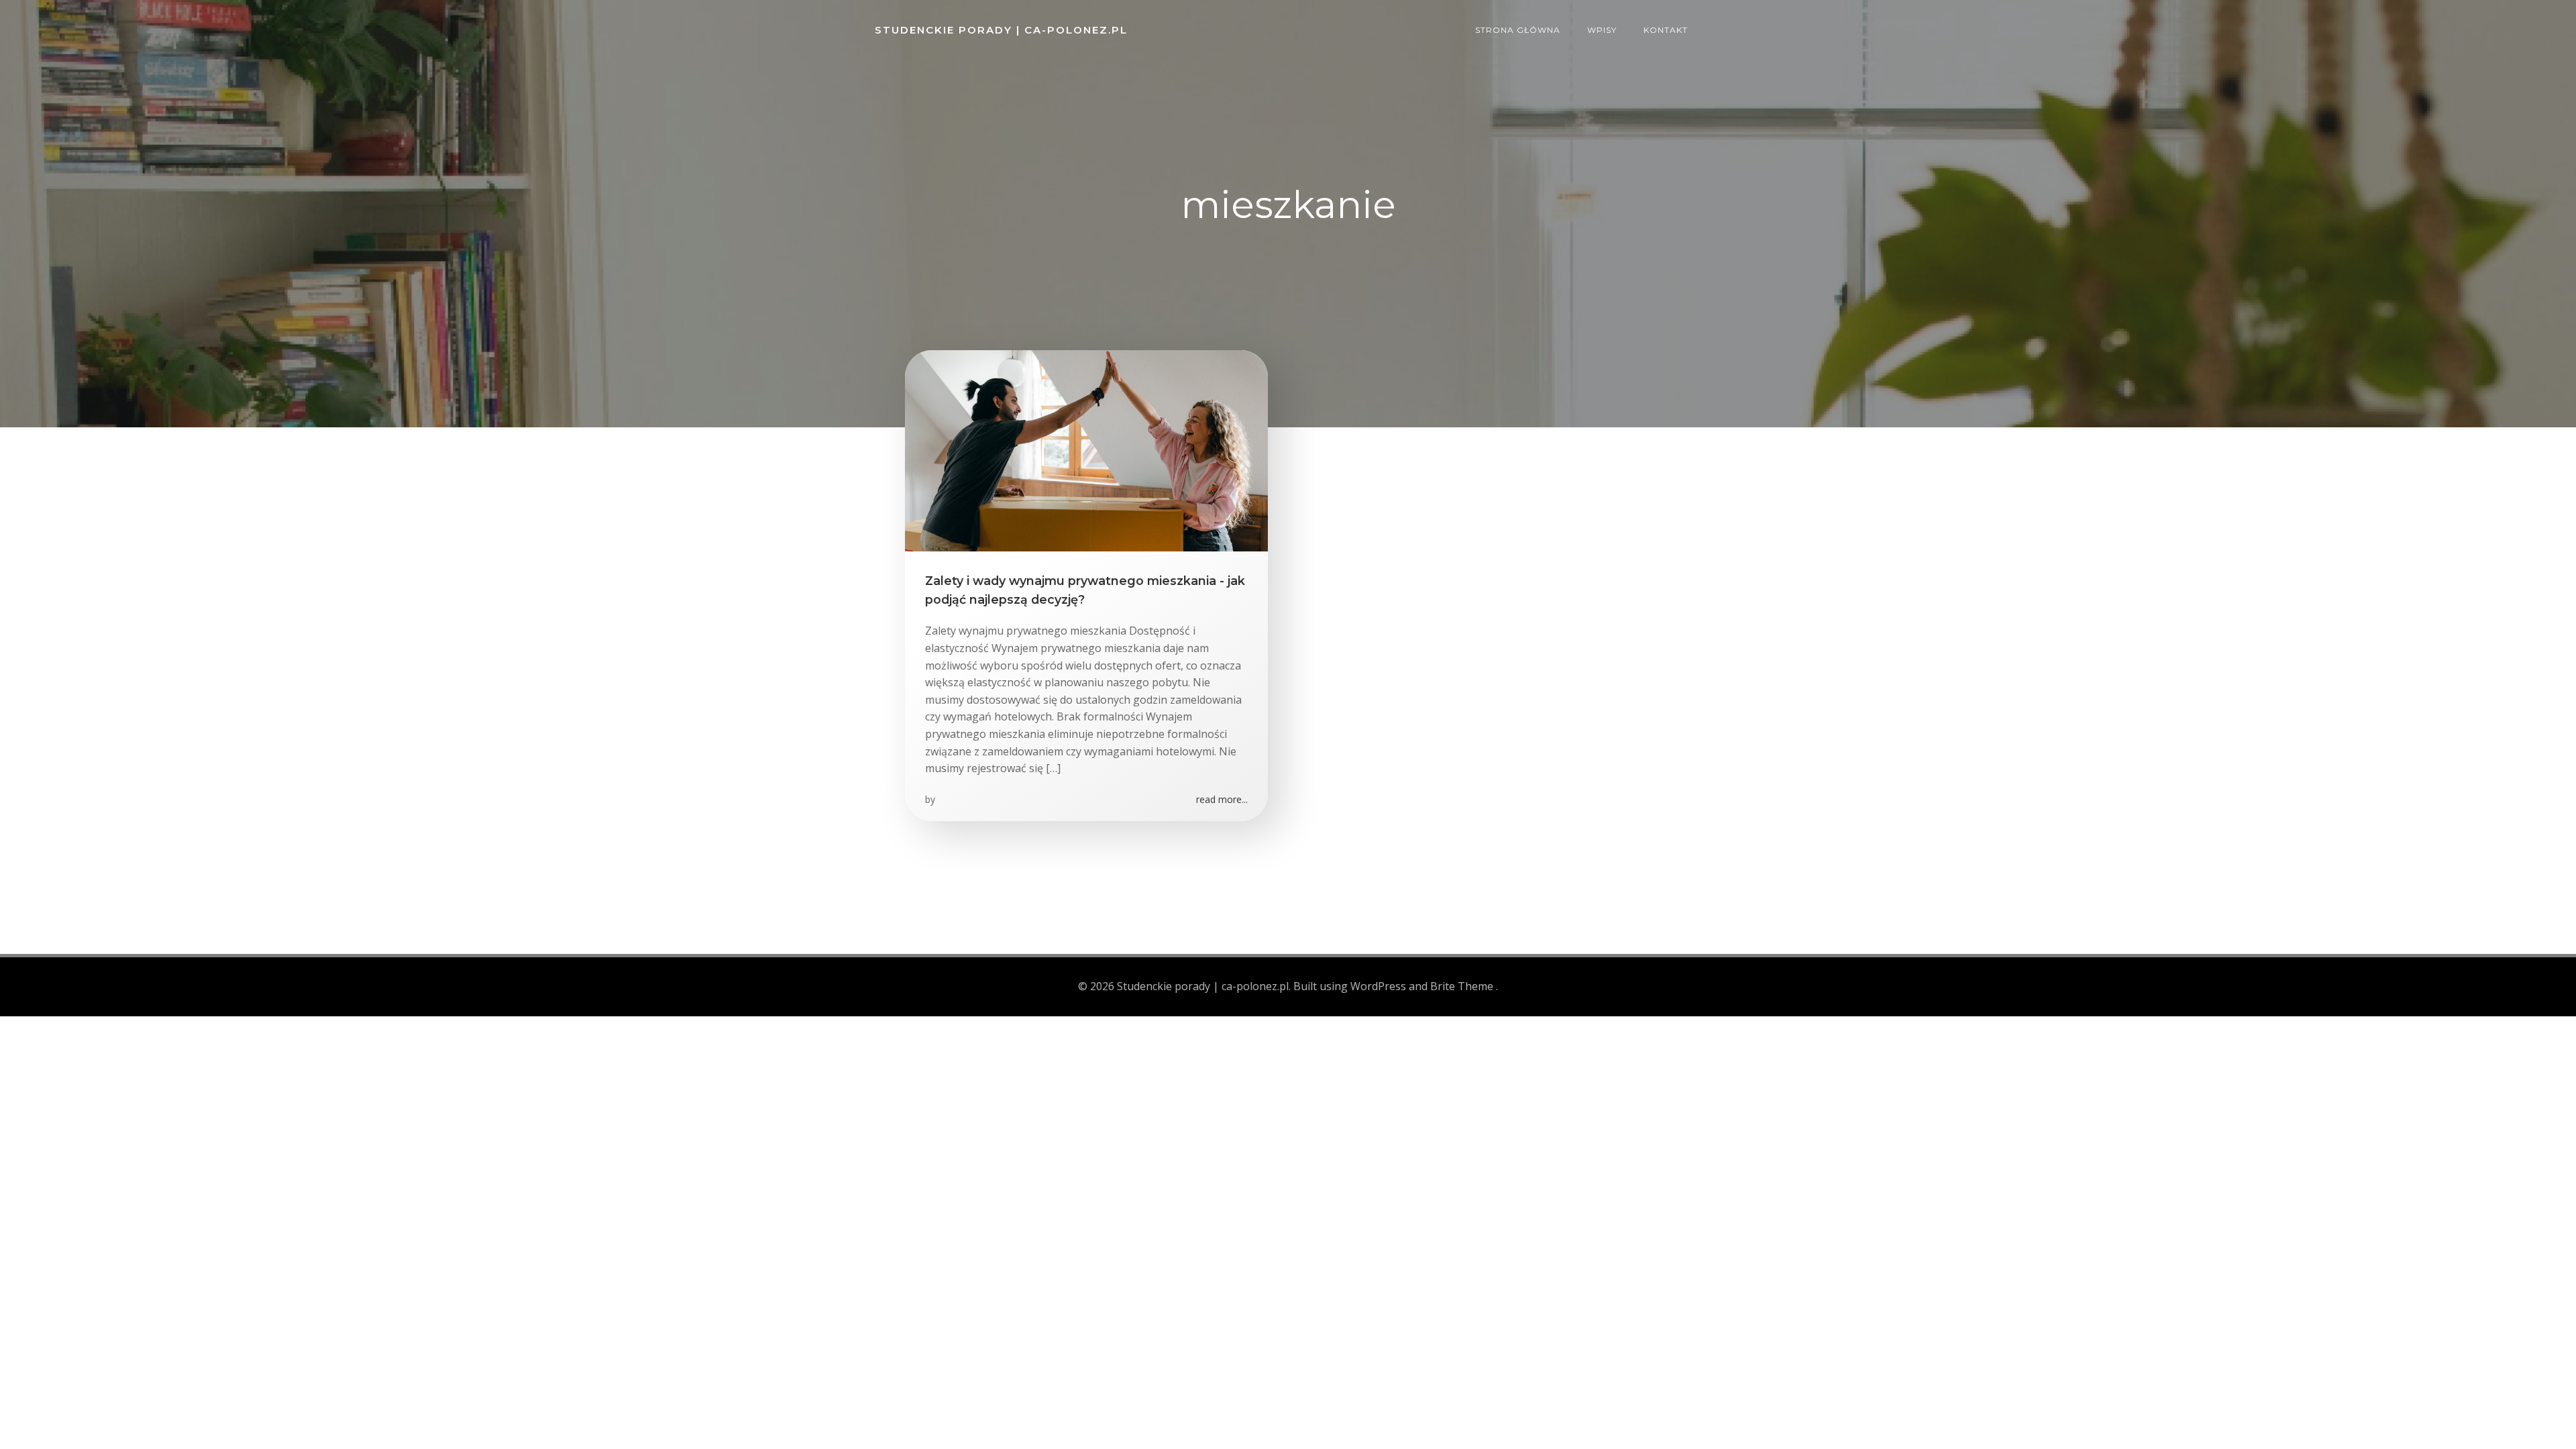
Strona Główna (1518, 30)
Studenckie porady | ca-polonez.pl (1001, 30)
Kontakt (1666, 30)
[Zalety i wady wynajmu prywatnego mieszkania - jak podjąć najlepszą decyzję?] (1086, 449)
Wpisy (1602, 30)
